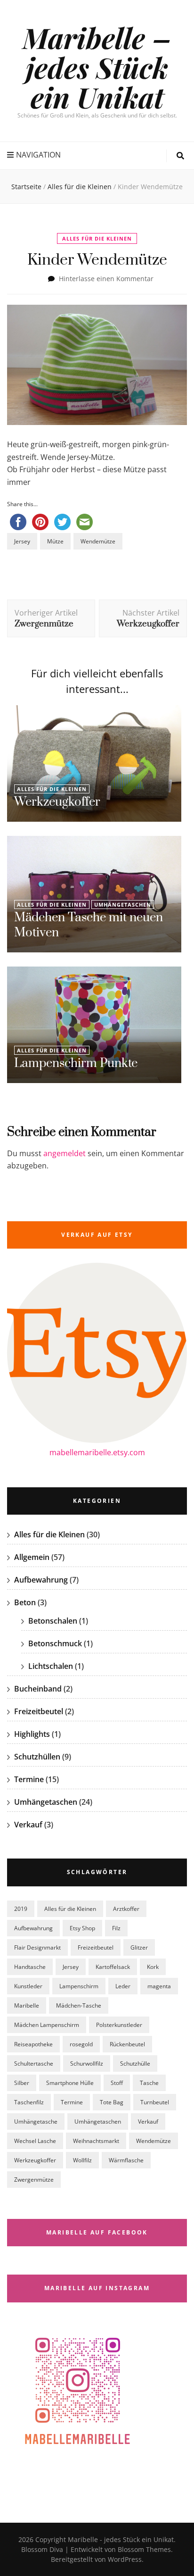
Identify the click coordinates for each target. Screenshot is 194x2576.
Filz (116, 1928)
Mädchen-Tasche (79, 2005)
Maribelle (27, 2005)
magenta (159, 1986)
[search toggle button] (180, 156)
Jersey (22, 541)
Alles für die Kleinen (97, 238)
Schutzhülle (135, 2063)
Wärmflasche (126, 2160)
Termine (29, 1779)
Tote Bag (112, 2102)
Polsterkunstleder (119, 2025)
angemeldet (65, 1153)
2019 (21, 1909)
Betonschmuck (55, 1643)
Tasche (149, 2083)
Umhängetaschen (123, 905)
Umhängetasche (36, 2122)
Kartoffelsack (113, 1967)
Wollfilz (82, 2160)
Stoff (117, 2083)
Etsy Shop (82, 1928)
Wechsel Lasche (35, 2141)
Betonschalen (53, 1621)
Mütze (55, 541)
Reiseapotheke (33, 2044)
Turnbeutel (155, 2102)
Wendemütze (98, 541)
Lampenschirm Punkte (76, 1063)
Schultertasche (34, 2063)
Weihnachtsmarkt (96, 2141)
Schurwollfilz (87, 2063)
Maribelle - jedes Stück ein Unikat (121, 2539)
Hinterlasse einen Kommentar (106, 279)
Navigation (38, 155)
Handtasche (30, 1967)
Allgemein (32, 1557)
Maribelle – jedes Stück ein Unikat (97, 67)
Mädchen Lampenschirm (47, 2025)
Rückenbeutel (127, 2044)
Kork (153, 1967)
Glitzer (139, 1947)
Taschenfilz (29, 2102)
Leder (123, 1986)
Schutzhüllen (37, 1757)
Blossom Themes (143, 2549)
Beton (25, 1602)
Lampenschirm (79, 1986)
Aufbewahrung (41, 1580)
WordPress (125, 2559)
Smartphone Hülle (70, 2083)
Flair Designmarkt (37, 1947)
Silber (22, 2083)
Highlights (32, 1734)
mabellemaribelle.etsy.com (97, 1452)
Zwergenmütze (34, 2180)
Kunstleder (28, 1986)
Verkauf (28, 1825)
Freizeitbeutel (39, 1711)
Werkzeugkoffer (57, 802)
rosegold (81, 2044)
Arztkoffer (126, 1909)
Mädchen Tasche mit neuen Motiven (89, 925)
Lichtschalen (51, 1666)
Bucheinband (38, 1689)
